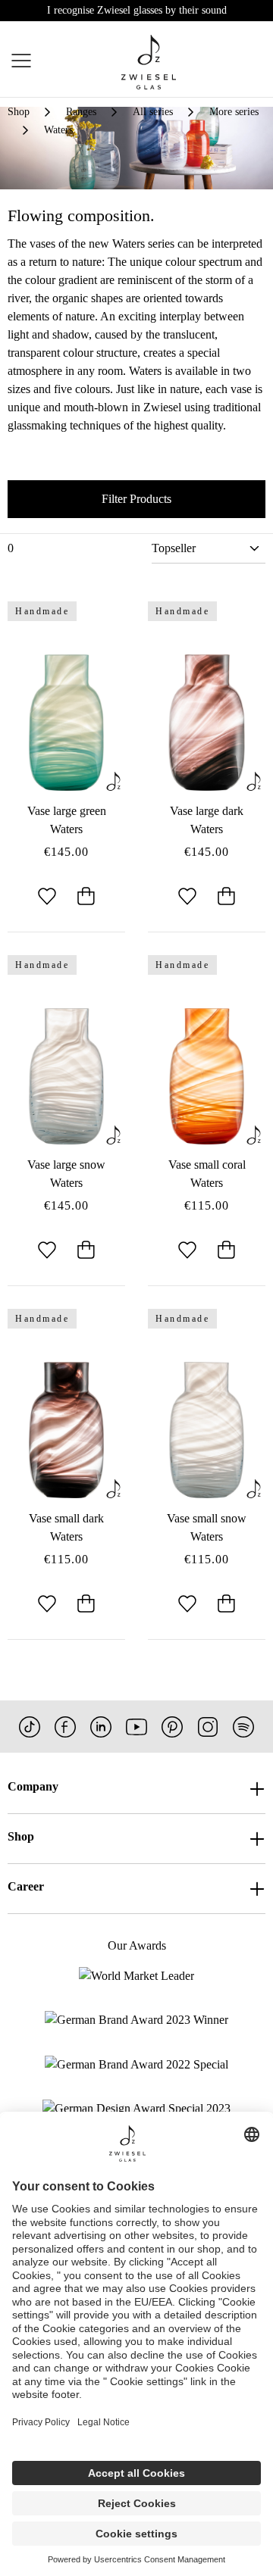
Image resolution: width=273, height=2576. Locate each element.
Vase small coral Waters (207, 1174)
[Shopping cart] (264, 63)
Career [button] (26, 1886)
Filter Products (136, 499)
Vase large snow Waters (66, 1174)
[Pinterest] (172, 1727)
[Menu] (21, 62)
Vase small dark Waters (66, 1527)
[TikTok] (30, 1727)
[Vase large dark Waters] (207, 723)
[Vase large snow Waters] (66, 1076)
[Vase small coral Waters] (207, 1076)
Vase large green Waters (67, 820)
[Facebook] (65, 1727)
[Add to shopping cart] (86, 898)
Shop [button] (21, 1836)
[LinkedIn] (101, 1727)
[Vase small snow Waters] (207, 1430)
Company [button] (33, 1786)
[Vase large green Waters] (66, 723)
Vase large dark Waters (207, 820)
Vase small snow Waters (207, 1527)
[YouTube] (136, 1727)
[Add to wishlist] (47, 898)
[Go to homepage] (149, 62)
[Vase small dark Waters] (66, 1430)
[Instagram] (208, 1727)
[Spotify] (243, 1727)
